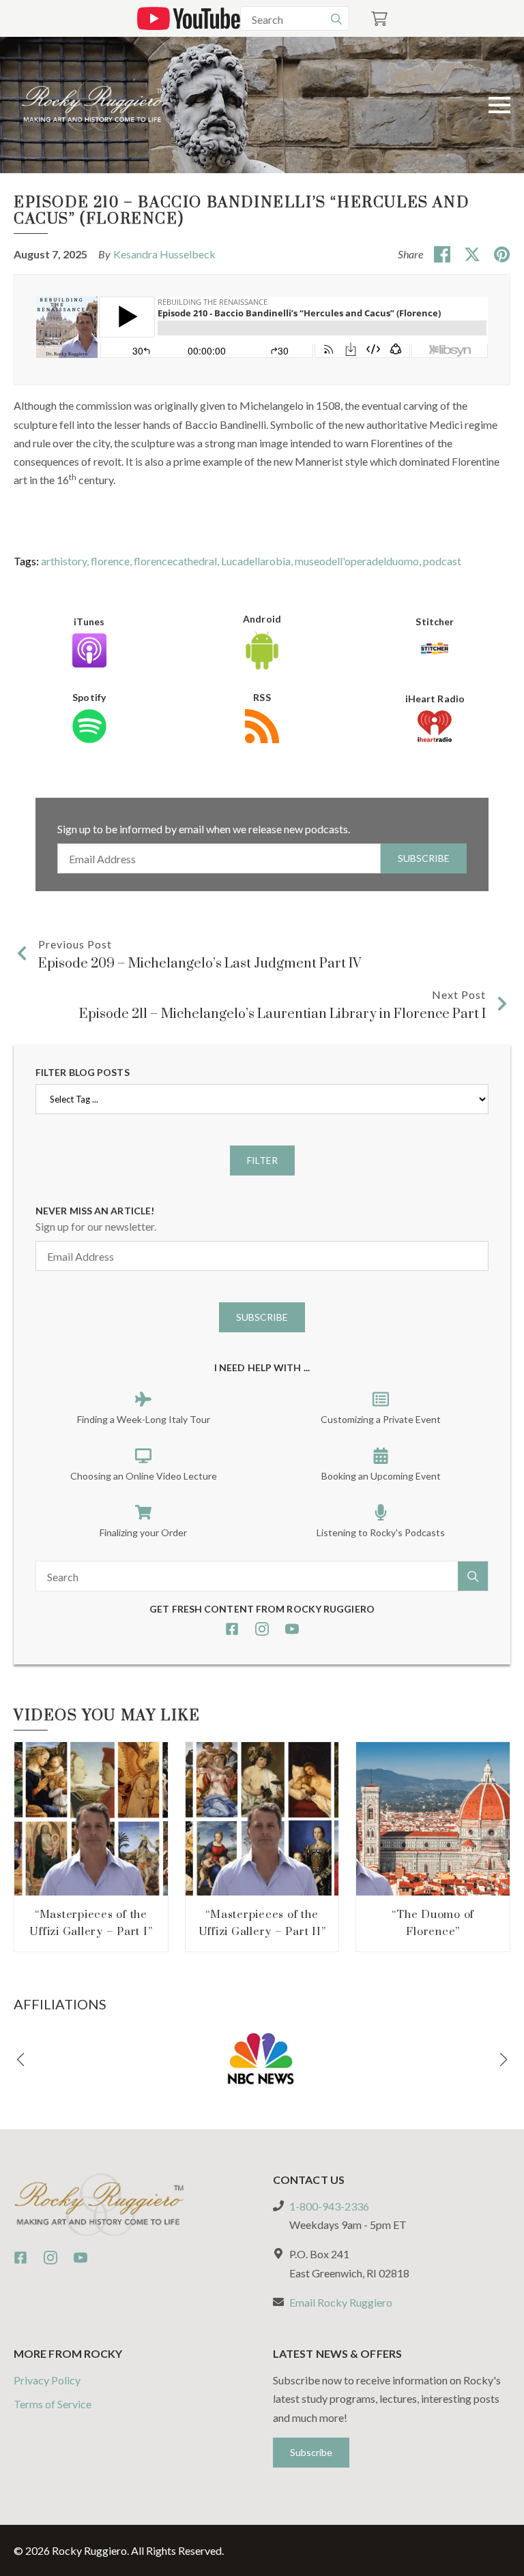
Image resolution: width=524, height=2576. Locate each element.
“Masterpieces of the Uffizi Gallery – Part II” (262, 1923)
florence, (112, 561)
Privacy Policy (47, 2380)
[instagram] (262, 1629)
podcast (442, 561)
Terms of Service (53, 2404)
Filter (262, 1160)
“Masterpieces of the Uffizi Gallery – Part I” (91, 1923)
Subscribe (424, 858)
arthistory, (66, 561)
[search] (336, 19)
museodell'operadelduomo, (359, 561)
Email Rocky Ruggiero (341, 2302)
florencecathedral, (177, 561)
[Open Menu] (499, 105)
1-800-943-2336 (329, 2206)
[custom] (232, 1629)
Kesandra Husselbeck (164, 254)
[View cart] (379, 19)
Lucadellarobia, (258, 561)
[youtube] (292, 1629)
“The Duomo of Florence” (433, 1923)
